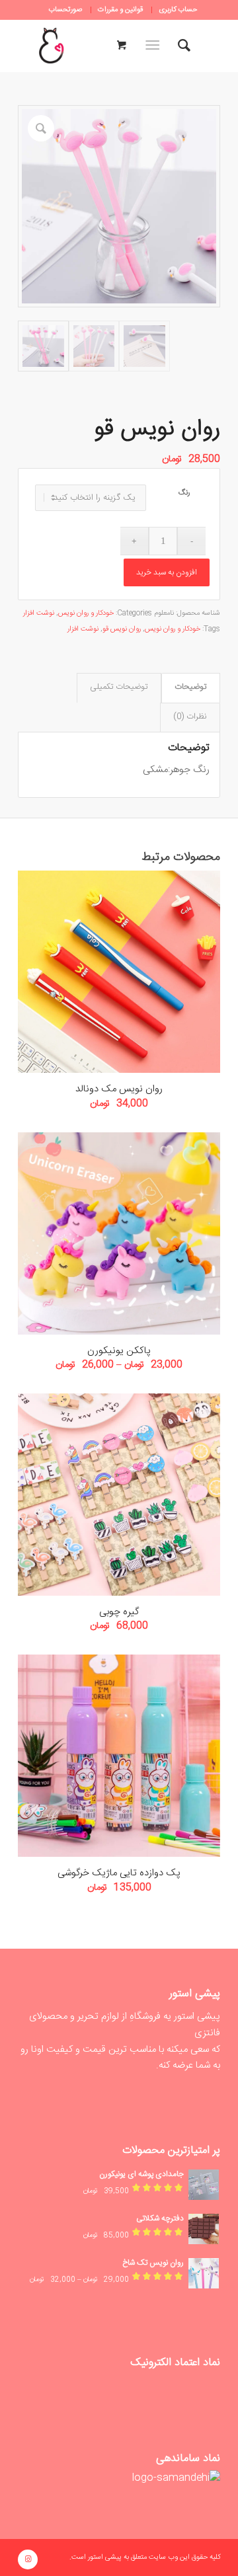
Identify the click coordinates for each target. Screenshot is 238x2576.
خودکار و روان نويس (86, 613)
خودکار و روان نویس (173, 629)
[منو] (155, 46)
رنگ (184, 493)
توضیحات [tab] (190, 687)
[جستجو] (184, 46)
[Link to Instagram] (28, 2559)
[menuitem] (178, 10)
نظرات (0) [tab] (190, 717)
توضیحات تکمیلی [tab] (119, 687)
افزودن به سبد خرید (167, 572)
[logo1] (51, 46)
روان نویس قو (122, 629)
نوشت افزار (39, 613)
